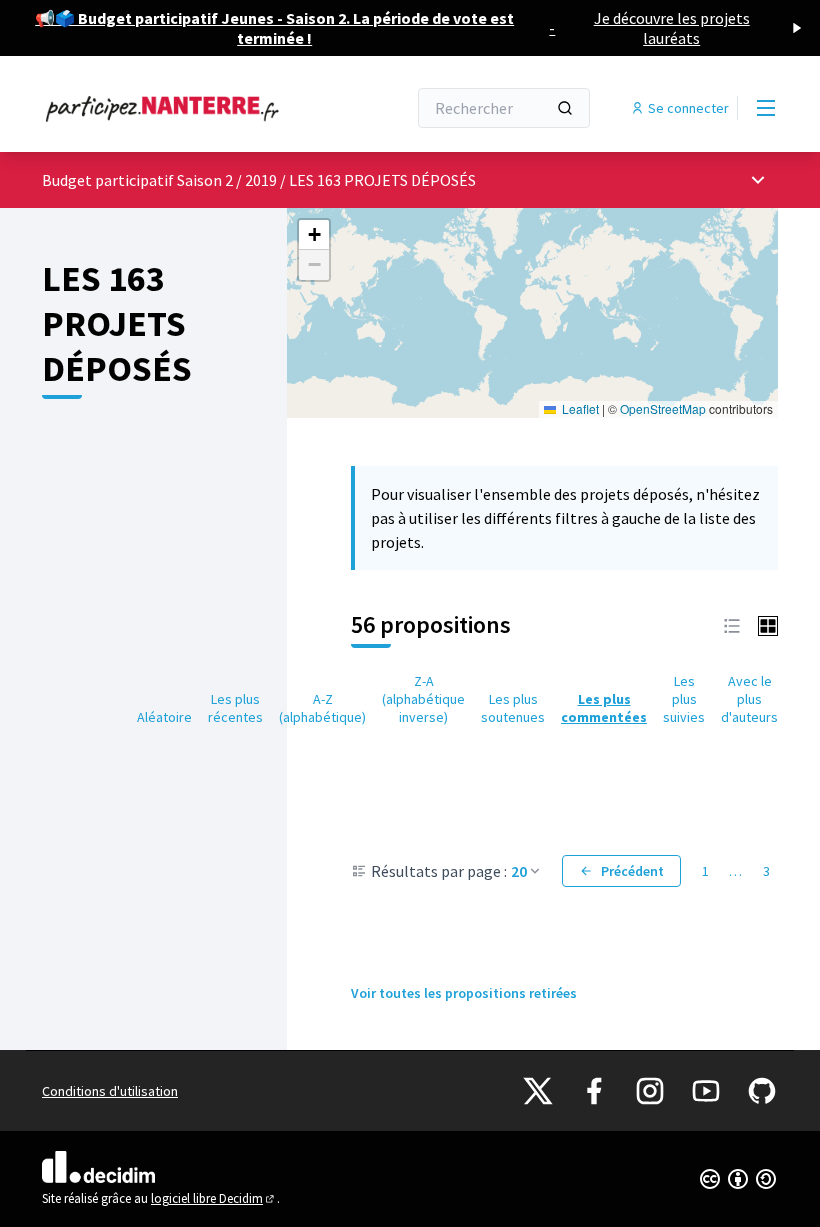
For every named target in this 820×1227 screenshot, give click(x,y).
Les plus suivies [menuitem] (684, 699)
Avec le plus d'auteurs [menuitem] (749, 699)
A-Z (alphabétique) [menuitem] (322, 708)
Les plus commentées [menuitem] (604, 708)
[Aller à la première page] (175, 108)
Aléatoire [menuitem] (164, 717)
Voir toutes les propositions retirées (464, 993)
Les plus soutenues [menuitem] (513, 708)
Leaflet (579, 408)
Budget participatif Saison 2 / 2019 (161, 180)
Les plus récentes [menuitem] (235, 708)
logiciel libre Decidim (214, 1198)
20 (519, 871)
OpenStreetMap (663, 408)
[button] (314, 235)
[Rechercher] (565, 108)
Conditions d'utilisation (110, 1091)
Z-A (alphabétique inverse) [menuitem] (423, 699)
